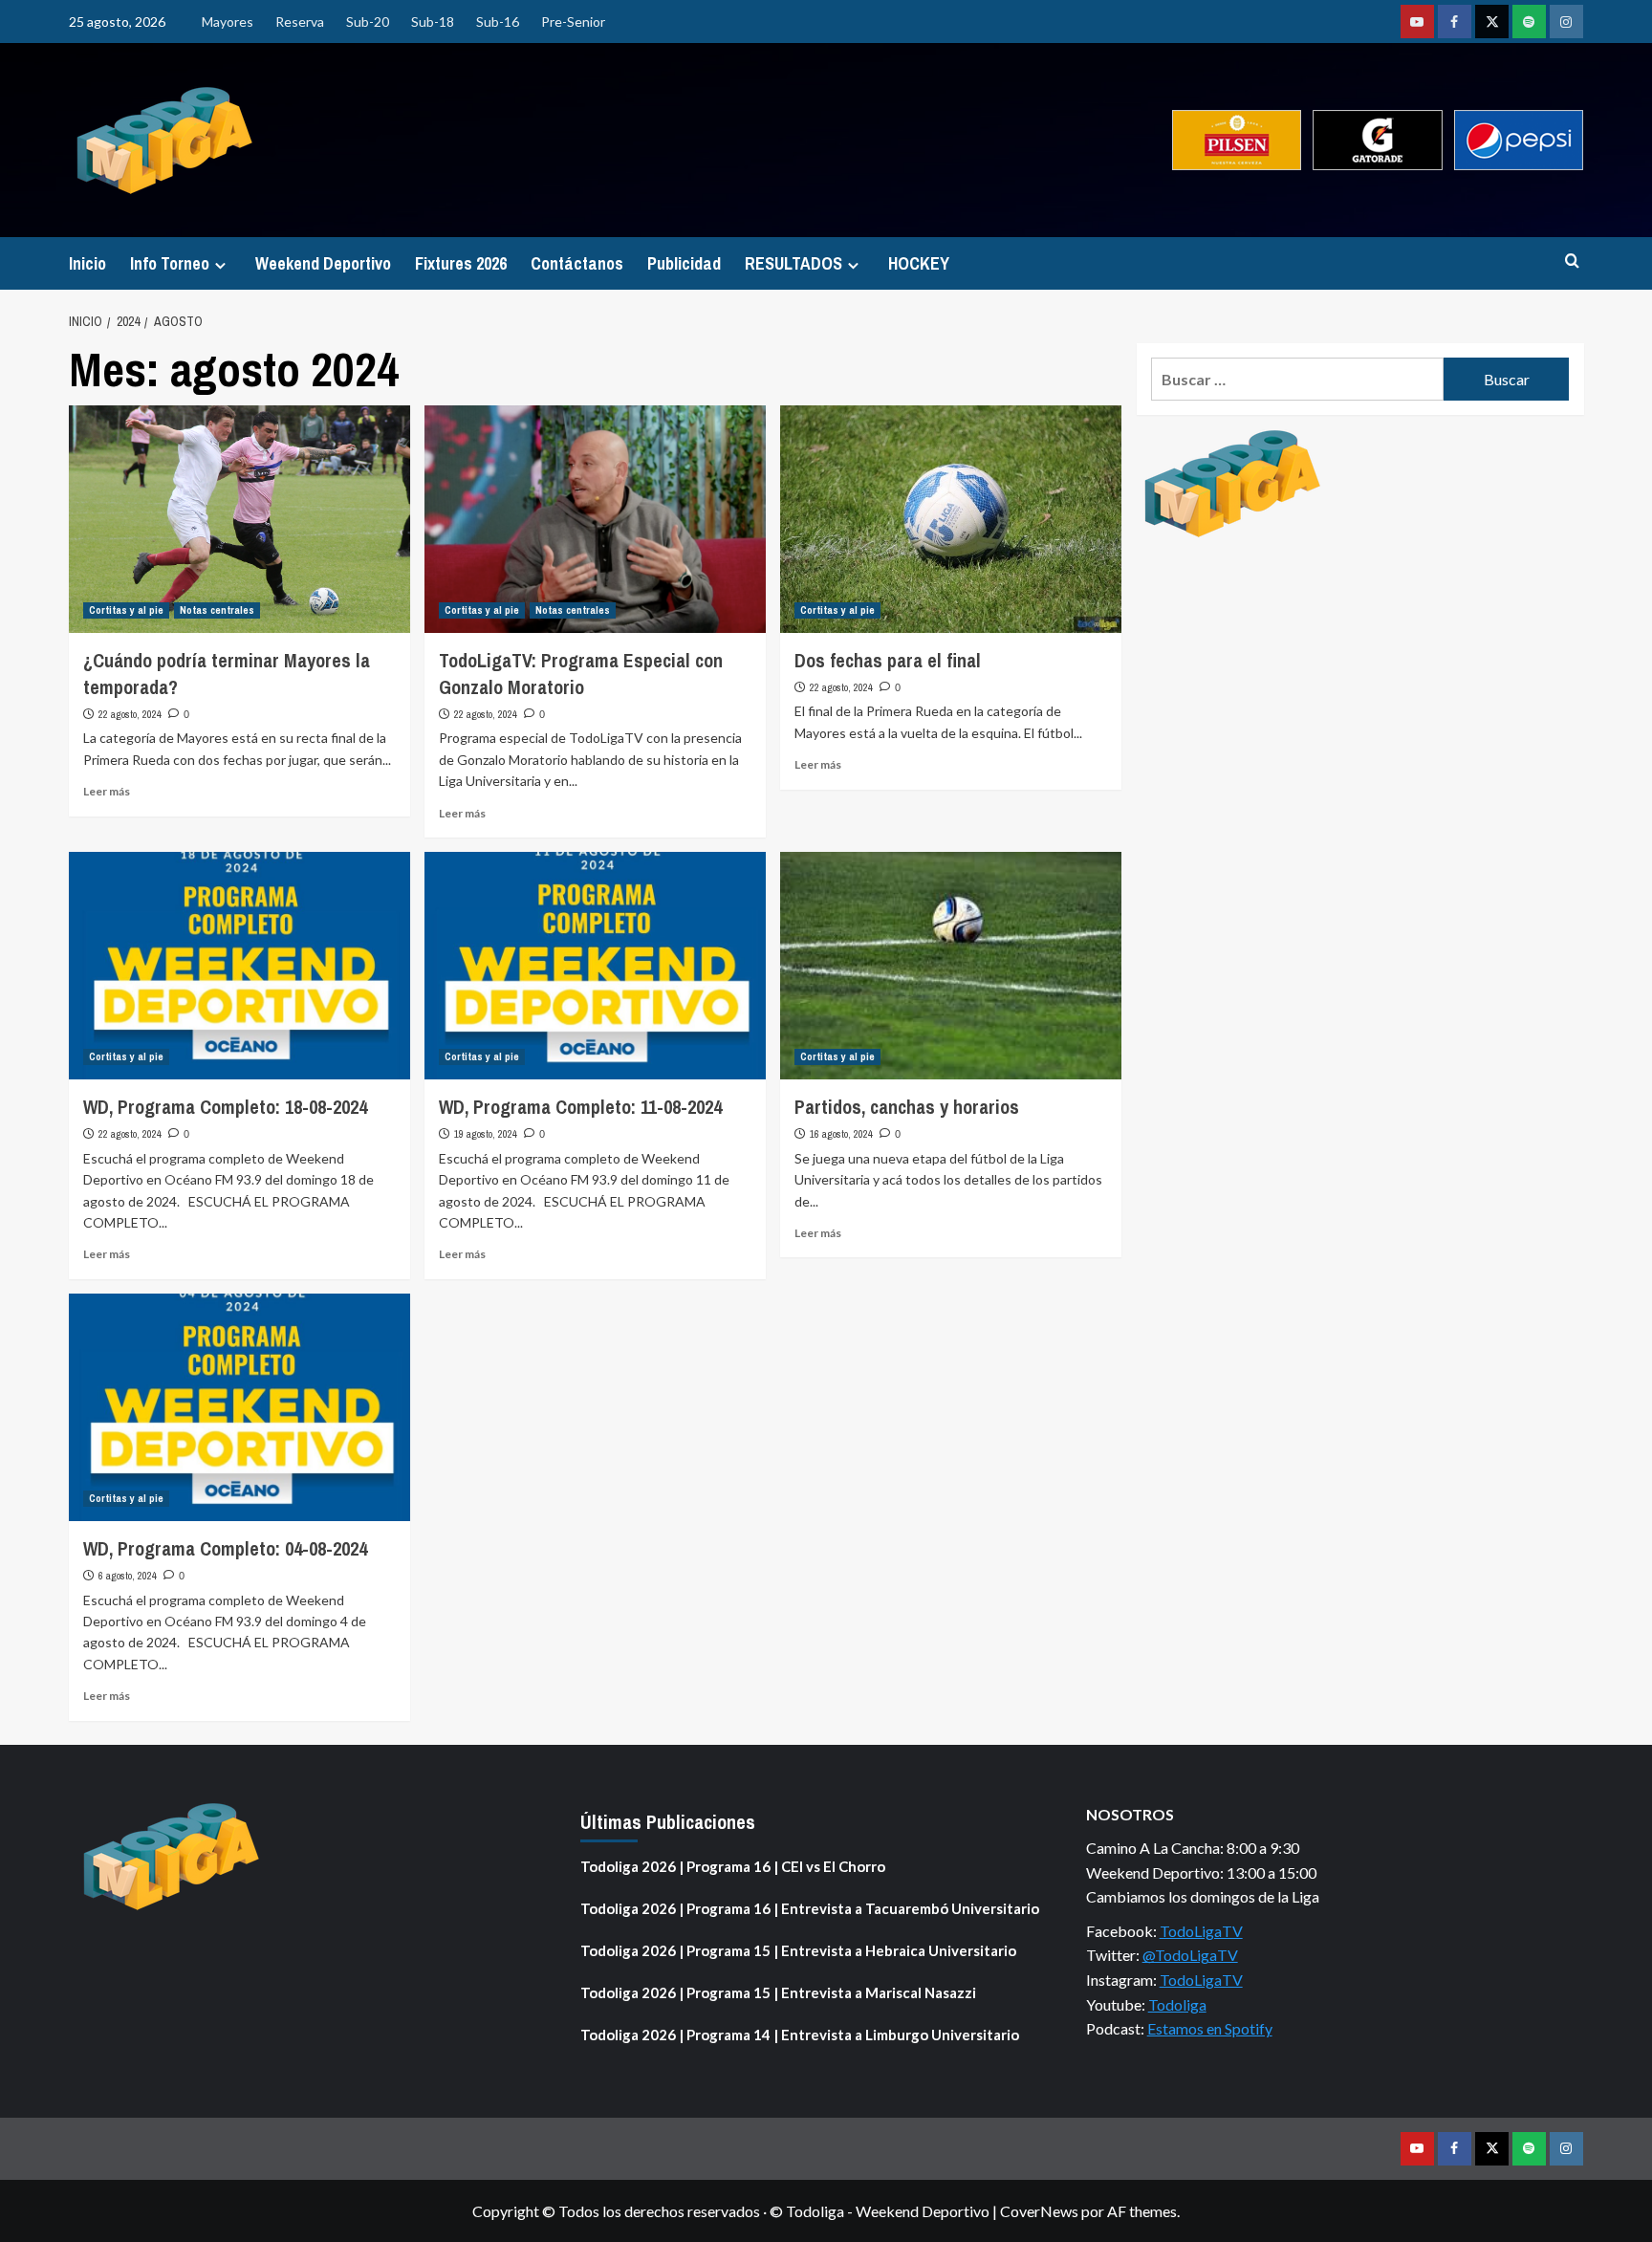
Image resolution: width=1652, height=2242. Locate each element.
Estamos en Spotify (1210, 2028)
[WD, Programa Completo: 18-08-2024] (239, 966)
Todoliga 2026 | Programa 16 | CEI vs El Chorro (733, 1866)
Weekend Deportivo (323, 263)
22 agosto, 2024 (130, 714)
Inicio (87, 263)
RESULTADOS (793, 263)
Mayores (228, 22)
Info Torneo (170, 263)
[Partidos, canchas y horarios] (951, 966)
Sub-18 (433, 22)
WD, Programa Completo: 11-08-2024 (580, 1107)
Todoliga (1177, 2004)
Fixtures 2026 (461, 263)
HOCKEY (919, 263)
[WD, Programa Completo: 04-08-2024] (239, 1407)
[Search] (1572, 261)
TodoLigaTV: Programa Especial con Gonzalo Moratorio (581, 674)
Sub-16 (498, 22)
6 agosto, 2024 (128, 1576)
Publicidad (684, 263)
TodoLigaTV (1201, 1931)
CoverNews (1039, 2211)
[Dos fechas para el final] (951, 519)
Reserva (300, 22)
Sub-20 (368, 22)
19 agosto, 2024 (486, 1134)
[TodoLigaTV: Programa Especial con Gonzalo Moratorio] (595, 519)
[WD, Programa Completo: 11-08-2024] (595, 966)
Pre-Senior (573, 22)
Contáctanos (577, 263)
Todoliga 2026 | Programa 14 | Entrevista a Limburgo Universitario (800, 2035)
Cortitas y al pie (126, 610)
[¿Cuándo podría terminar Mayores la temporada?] (239, 519)
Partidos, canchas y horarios (907, 1107)
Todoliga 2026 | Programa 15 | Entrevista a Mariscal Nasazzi (778, 1992)
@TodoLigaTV (1190, 1955)
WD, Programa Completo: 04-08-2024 (225, 1548)
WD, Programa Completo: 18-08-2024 (225, 1107)
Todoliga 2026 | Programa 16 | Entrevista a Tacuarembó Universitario (810, 1908)
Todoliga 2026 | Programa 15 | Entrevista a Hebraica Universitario (798, 1950)
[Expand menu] (220, 265)
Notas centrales (217, 610)
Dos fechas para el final (888, 660)
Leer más (107, 791)
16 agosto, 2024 (841, 1134)
